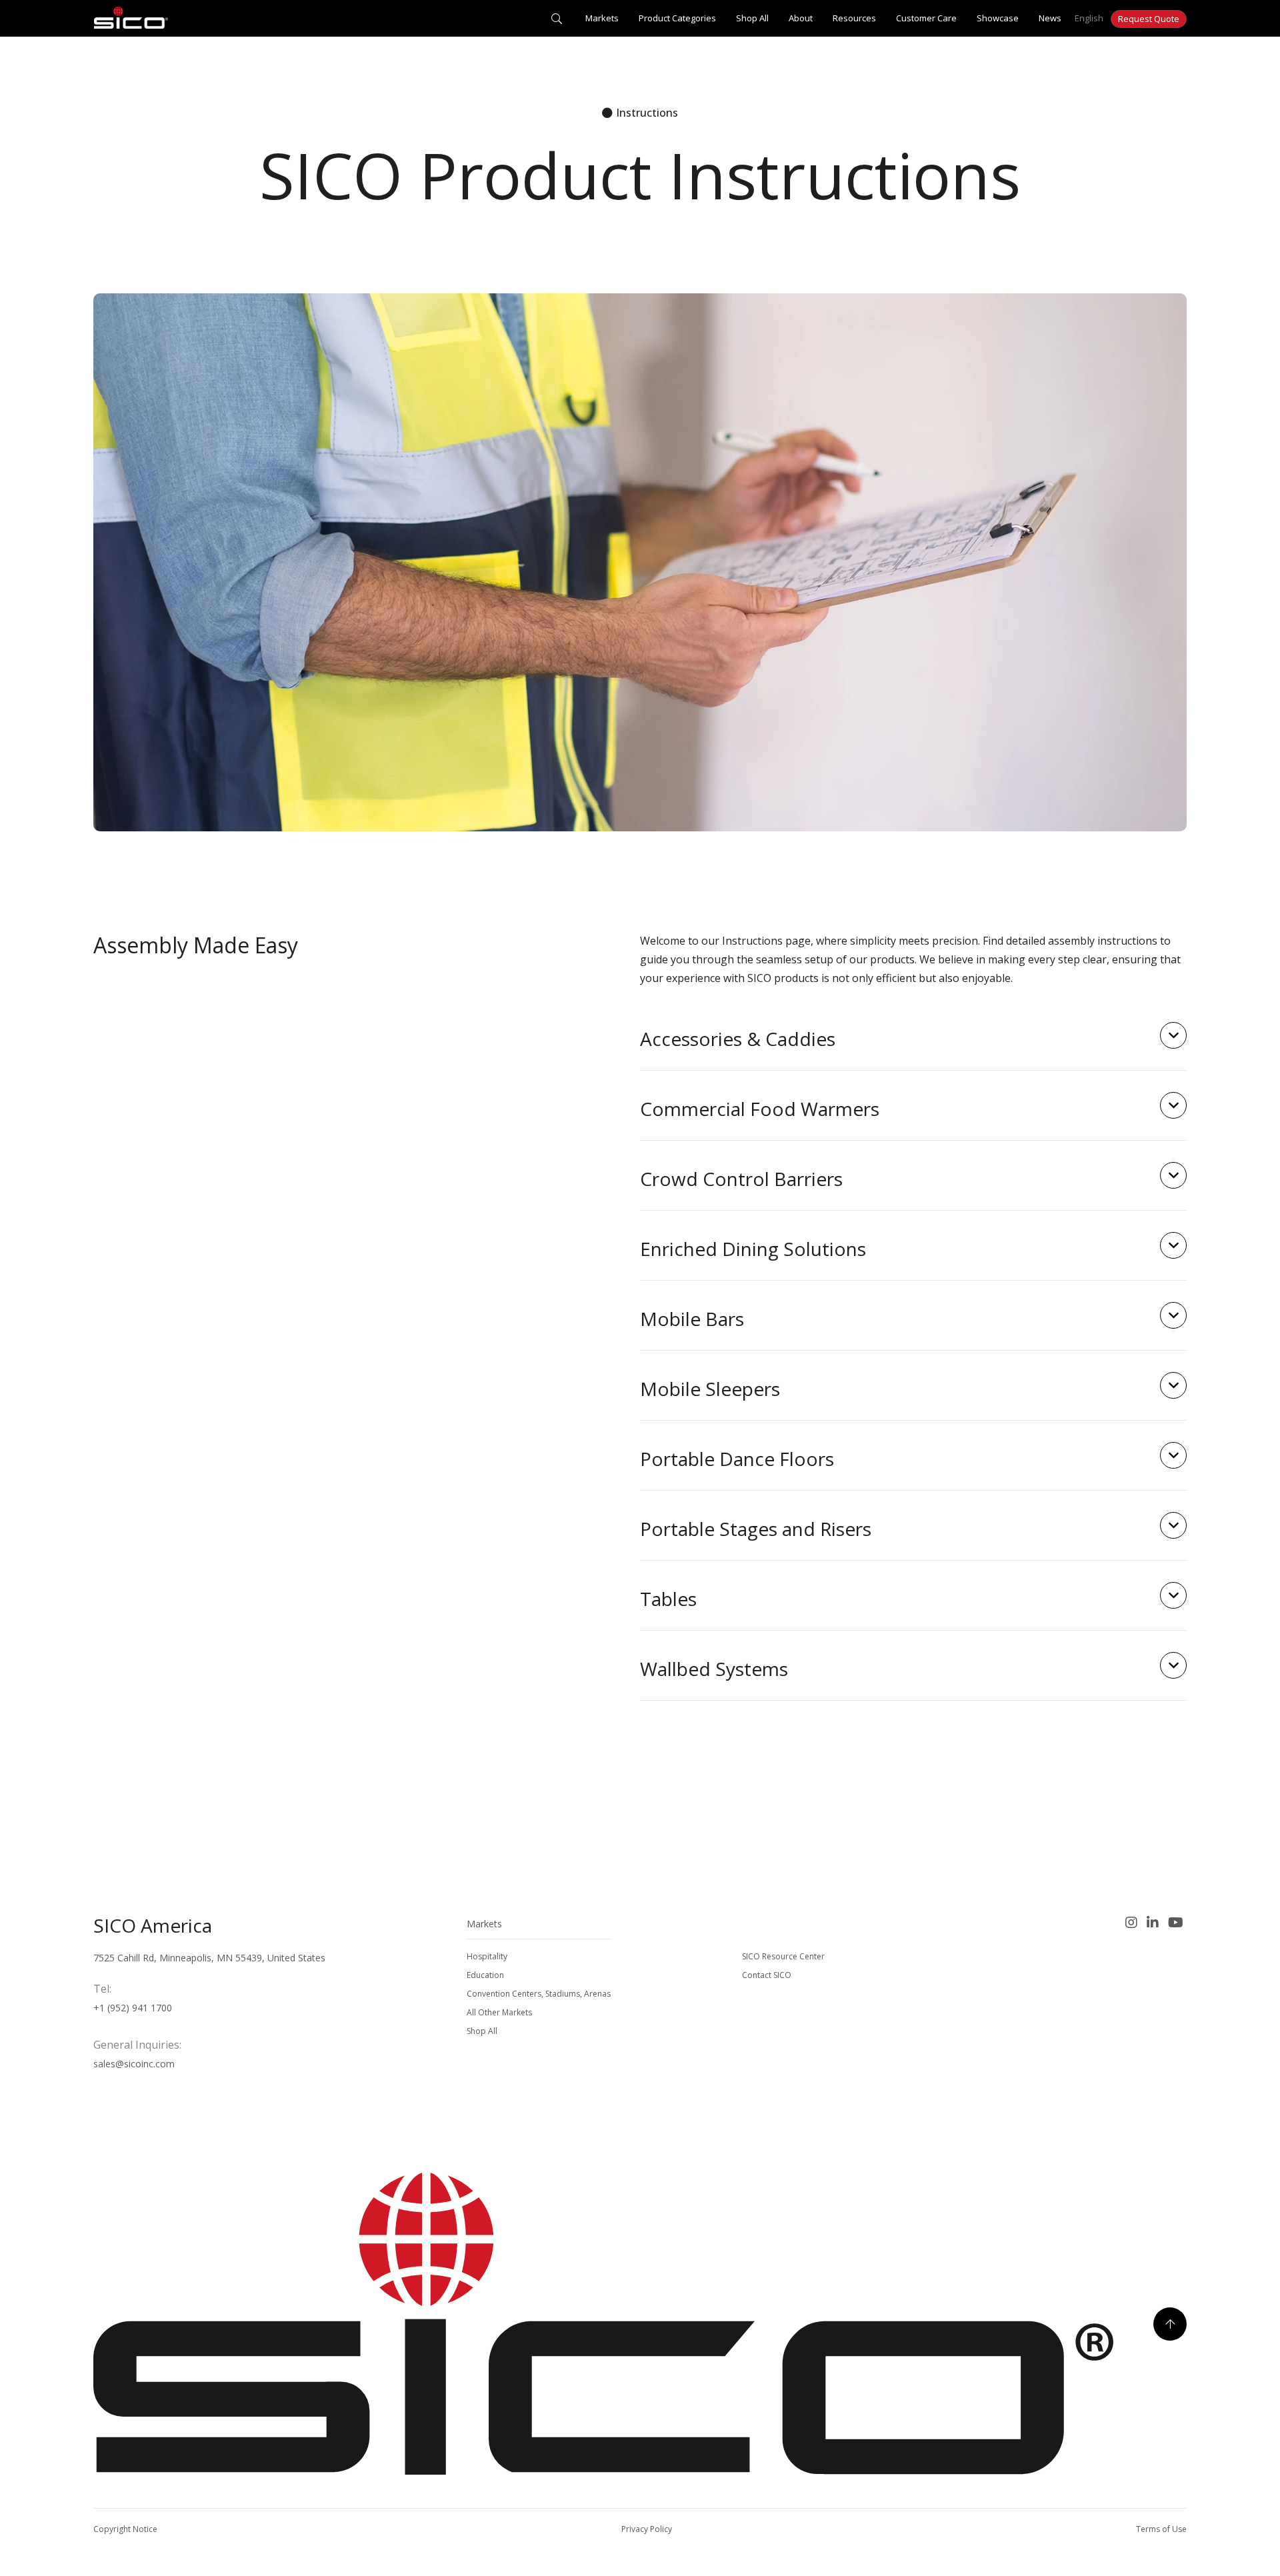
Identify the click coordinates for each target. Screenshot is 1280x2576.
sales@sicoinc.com (134, 2064)
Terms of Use (1161, 2529)
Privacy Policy (647, 2529)
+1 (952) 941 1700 (133, 2008)
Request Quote (1149, 19)
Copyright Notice (125, 2529)
